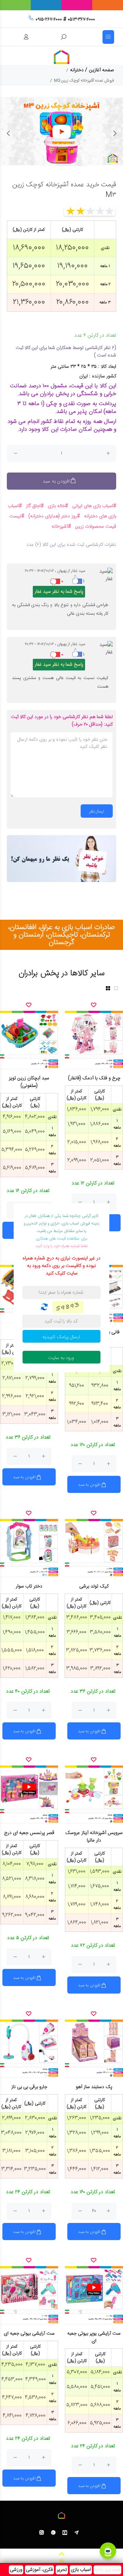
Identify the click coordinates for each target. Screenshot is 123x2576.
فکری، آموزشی (39, 2570)
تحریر (62, 2570)
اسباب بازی (81, 2570)
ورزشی (16, 2570)
